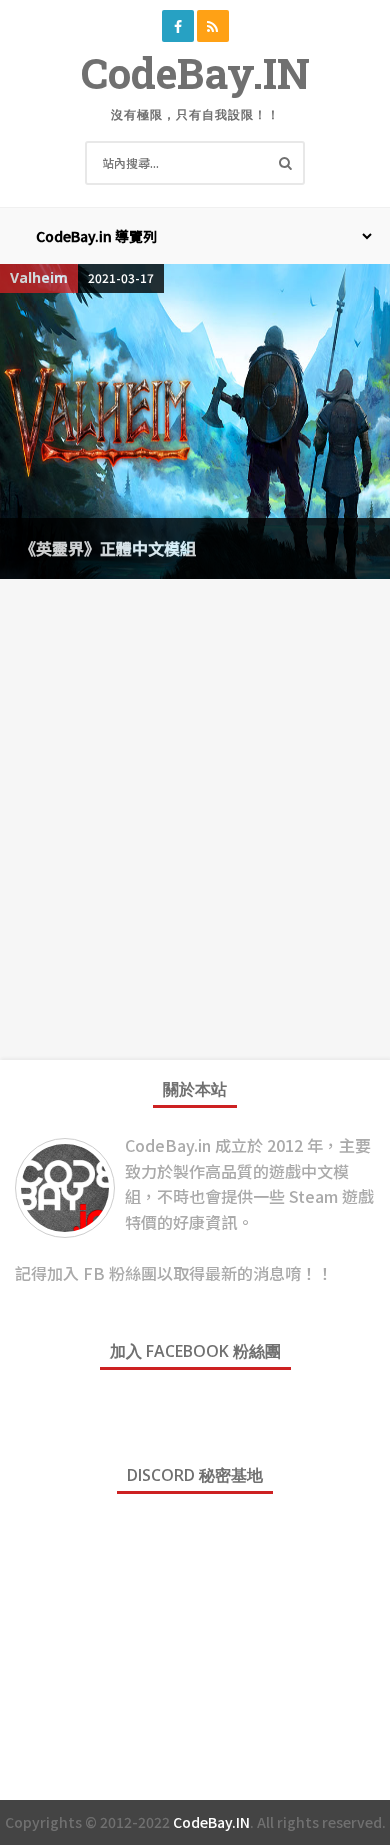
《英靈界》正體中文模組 (108, 548)
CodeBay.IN (195, 72)
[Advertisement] (195, 794)
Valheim (39, 277)
